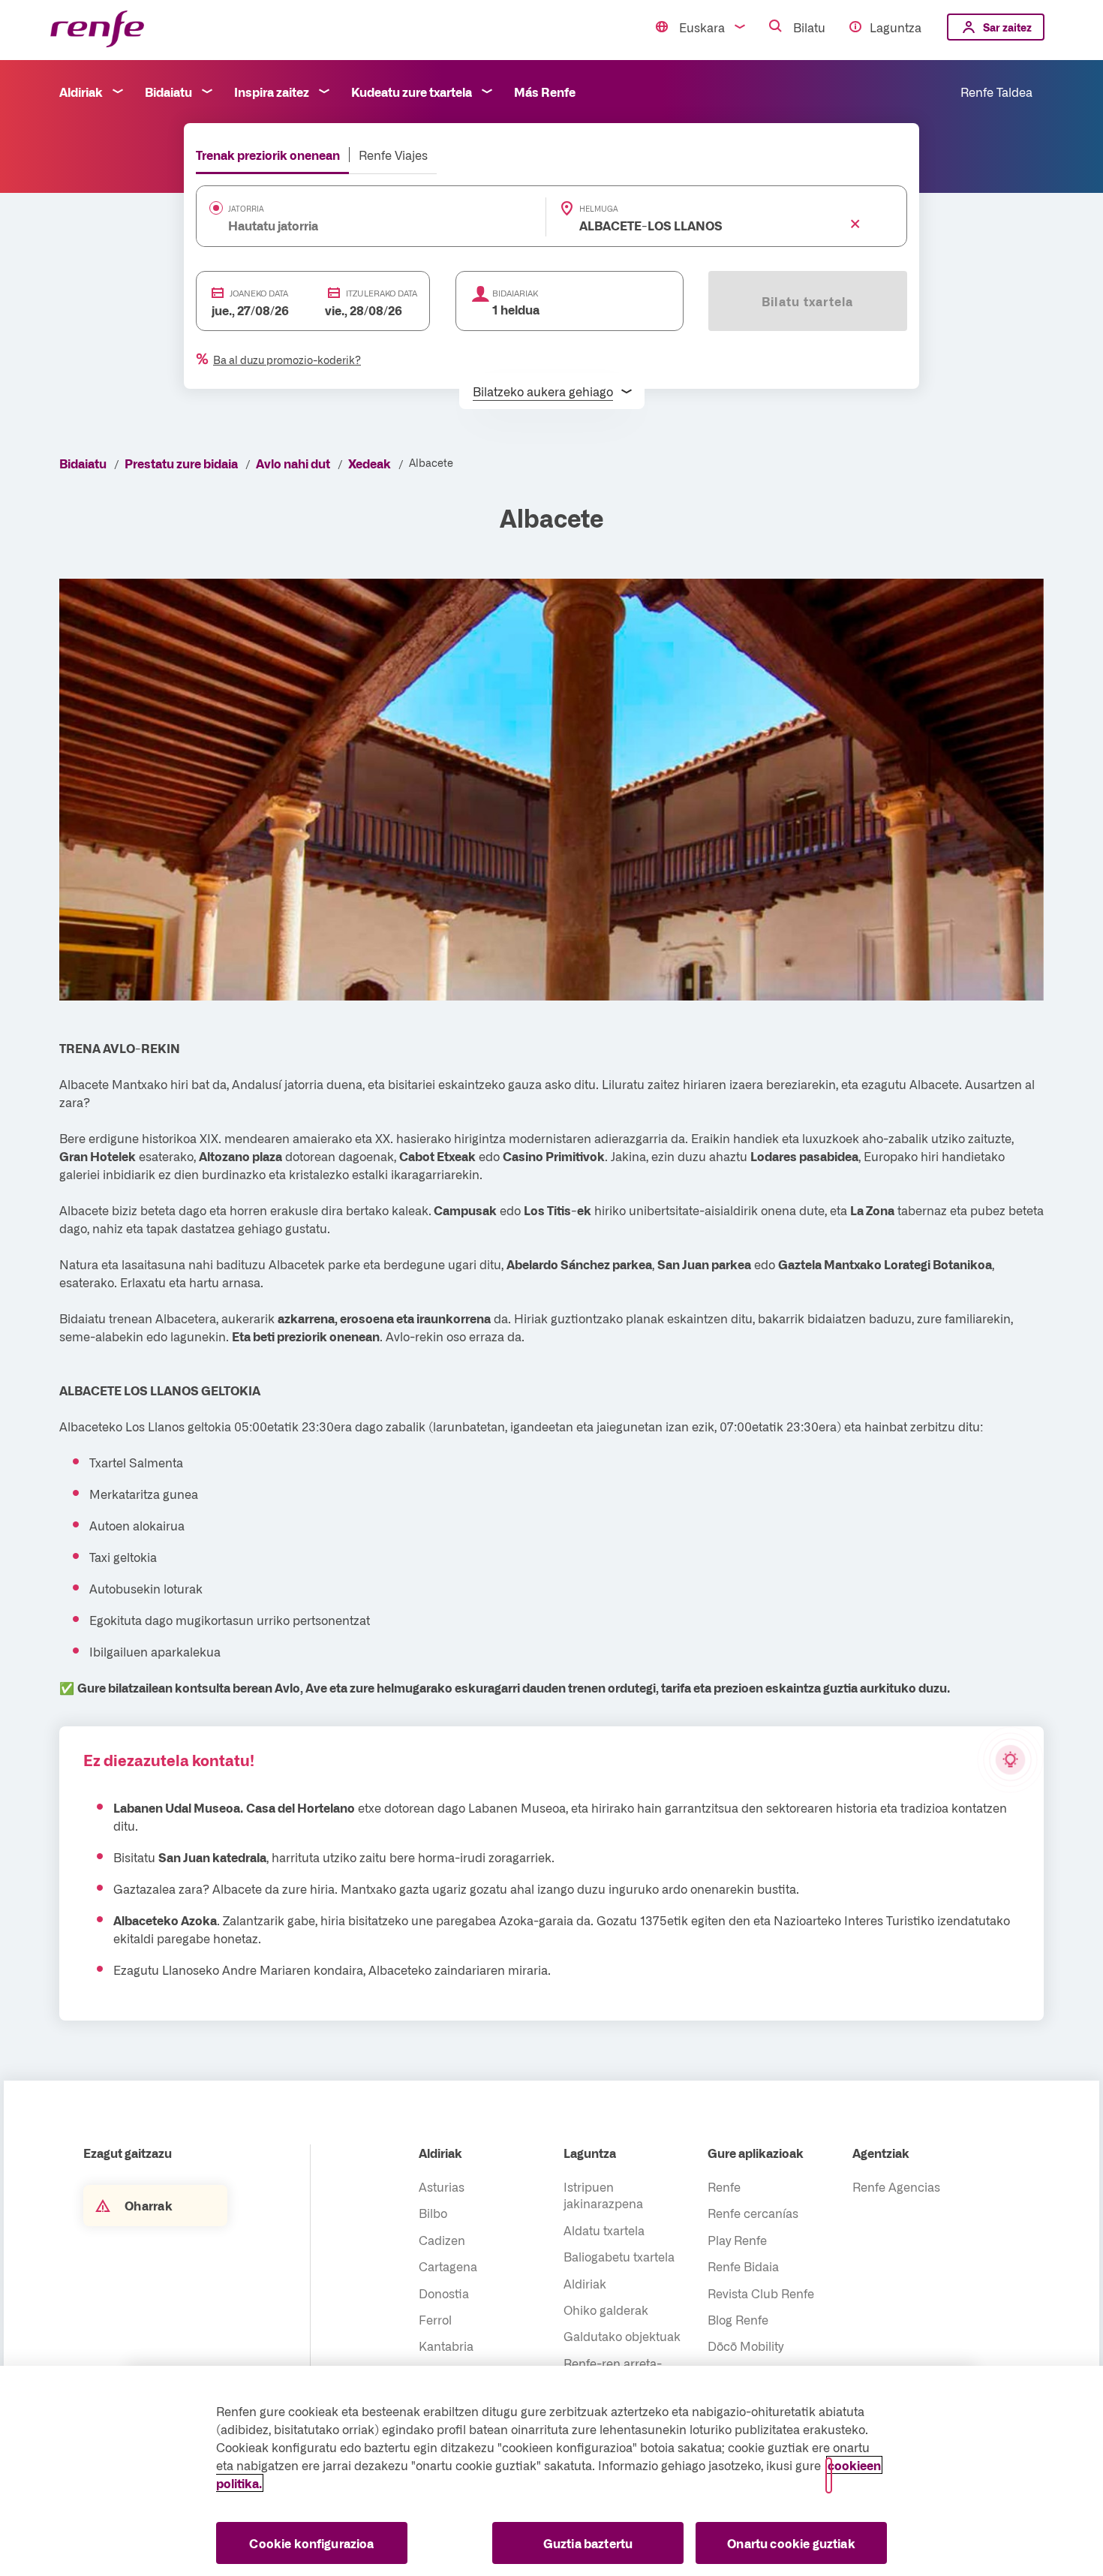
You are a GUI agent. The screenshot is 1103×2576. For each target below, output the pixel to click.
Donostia (444, 2293)
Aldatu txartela (604, 2230)
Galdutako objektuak (622, 2336)
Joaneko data (259, 293)
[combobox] (348, 225)
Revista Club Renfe (761, 2293)
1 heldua (516, 309)
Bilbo (433, 2213)
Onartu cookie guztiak (791, 2543)
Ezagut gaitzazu (128, 2153)
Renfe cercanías (753, 2213)
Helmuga (599, 209)
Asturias (442, 2186)
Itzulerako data (382, 293)
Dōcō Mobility (745, 2346)
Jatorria (246, 209)
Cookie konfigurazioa (311, 2543)
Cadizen (442, 2240)
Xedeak (370, 463)
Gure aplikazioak (756, 2153)
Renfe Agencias (896, 2186)
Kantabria (446, 2346)
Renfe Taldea (996, 92)
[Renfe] (97, 30)
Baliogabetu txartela (619, 2256)
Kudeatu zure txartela (412, 92)
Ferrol (435, 2319)
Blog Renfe (738, 2319)
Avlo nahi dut (293, 463)
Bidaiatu (168, 92)
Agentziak (881, 2153)
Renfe (724, 2186)
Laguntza (896, 27)
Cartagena (448, 2266)
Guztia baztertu (588, 2543)
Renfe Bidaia (743, 2266)
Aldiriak (81, 92)
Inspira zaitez (272, 92)
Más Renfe (545, 92)
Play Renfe (737, 2240)
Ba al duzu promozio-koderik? (287, 360)
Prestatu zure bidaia (181, 463)
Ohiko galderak (606, 2310)
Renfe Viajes (393, 155)
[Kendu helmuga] (855, 224)
